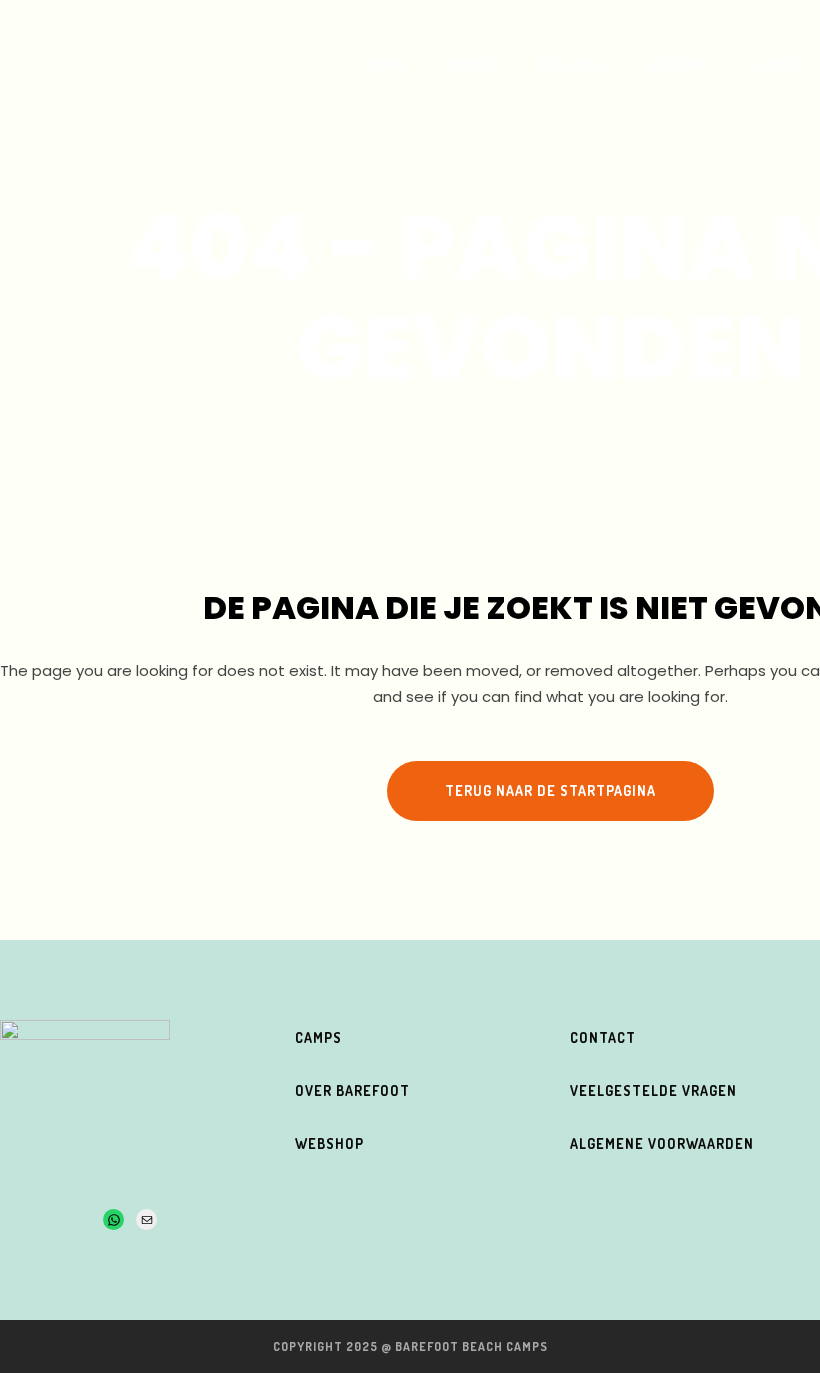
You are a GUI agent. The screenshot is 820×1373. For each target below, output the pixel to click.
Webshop (329, 1143)
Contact (603, 1037)
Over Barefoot (352, 1090)
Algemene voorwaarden (662, 1143)
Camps (318, 1037)
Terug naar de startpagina (550, 790)
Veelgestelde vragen (653, 1090)
